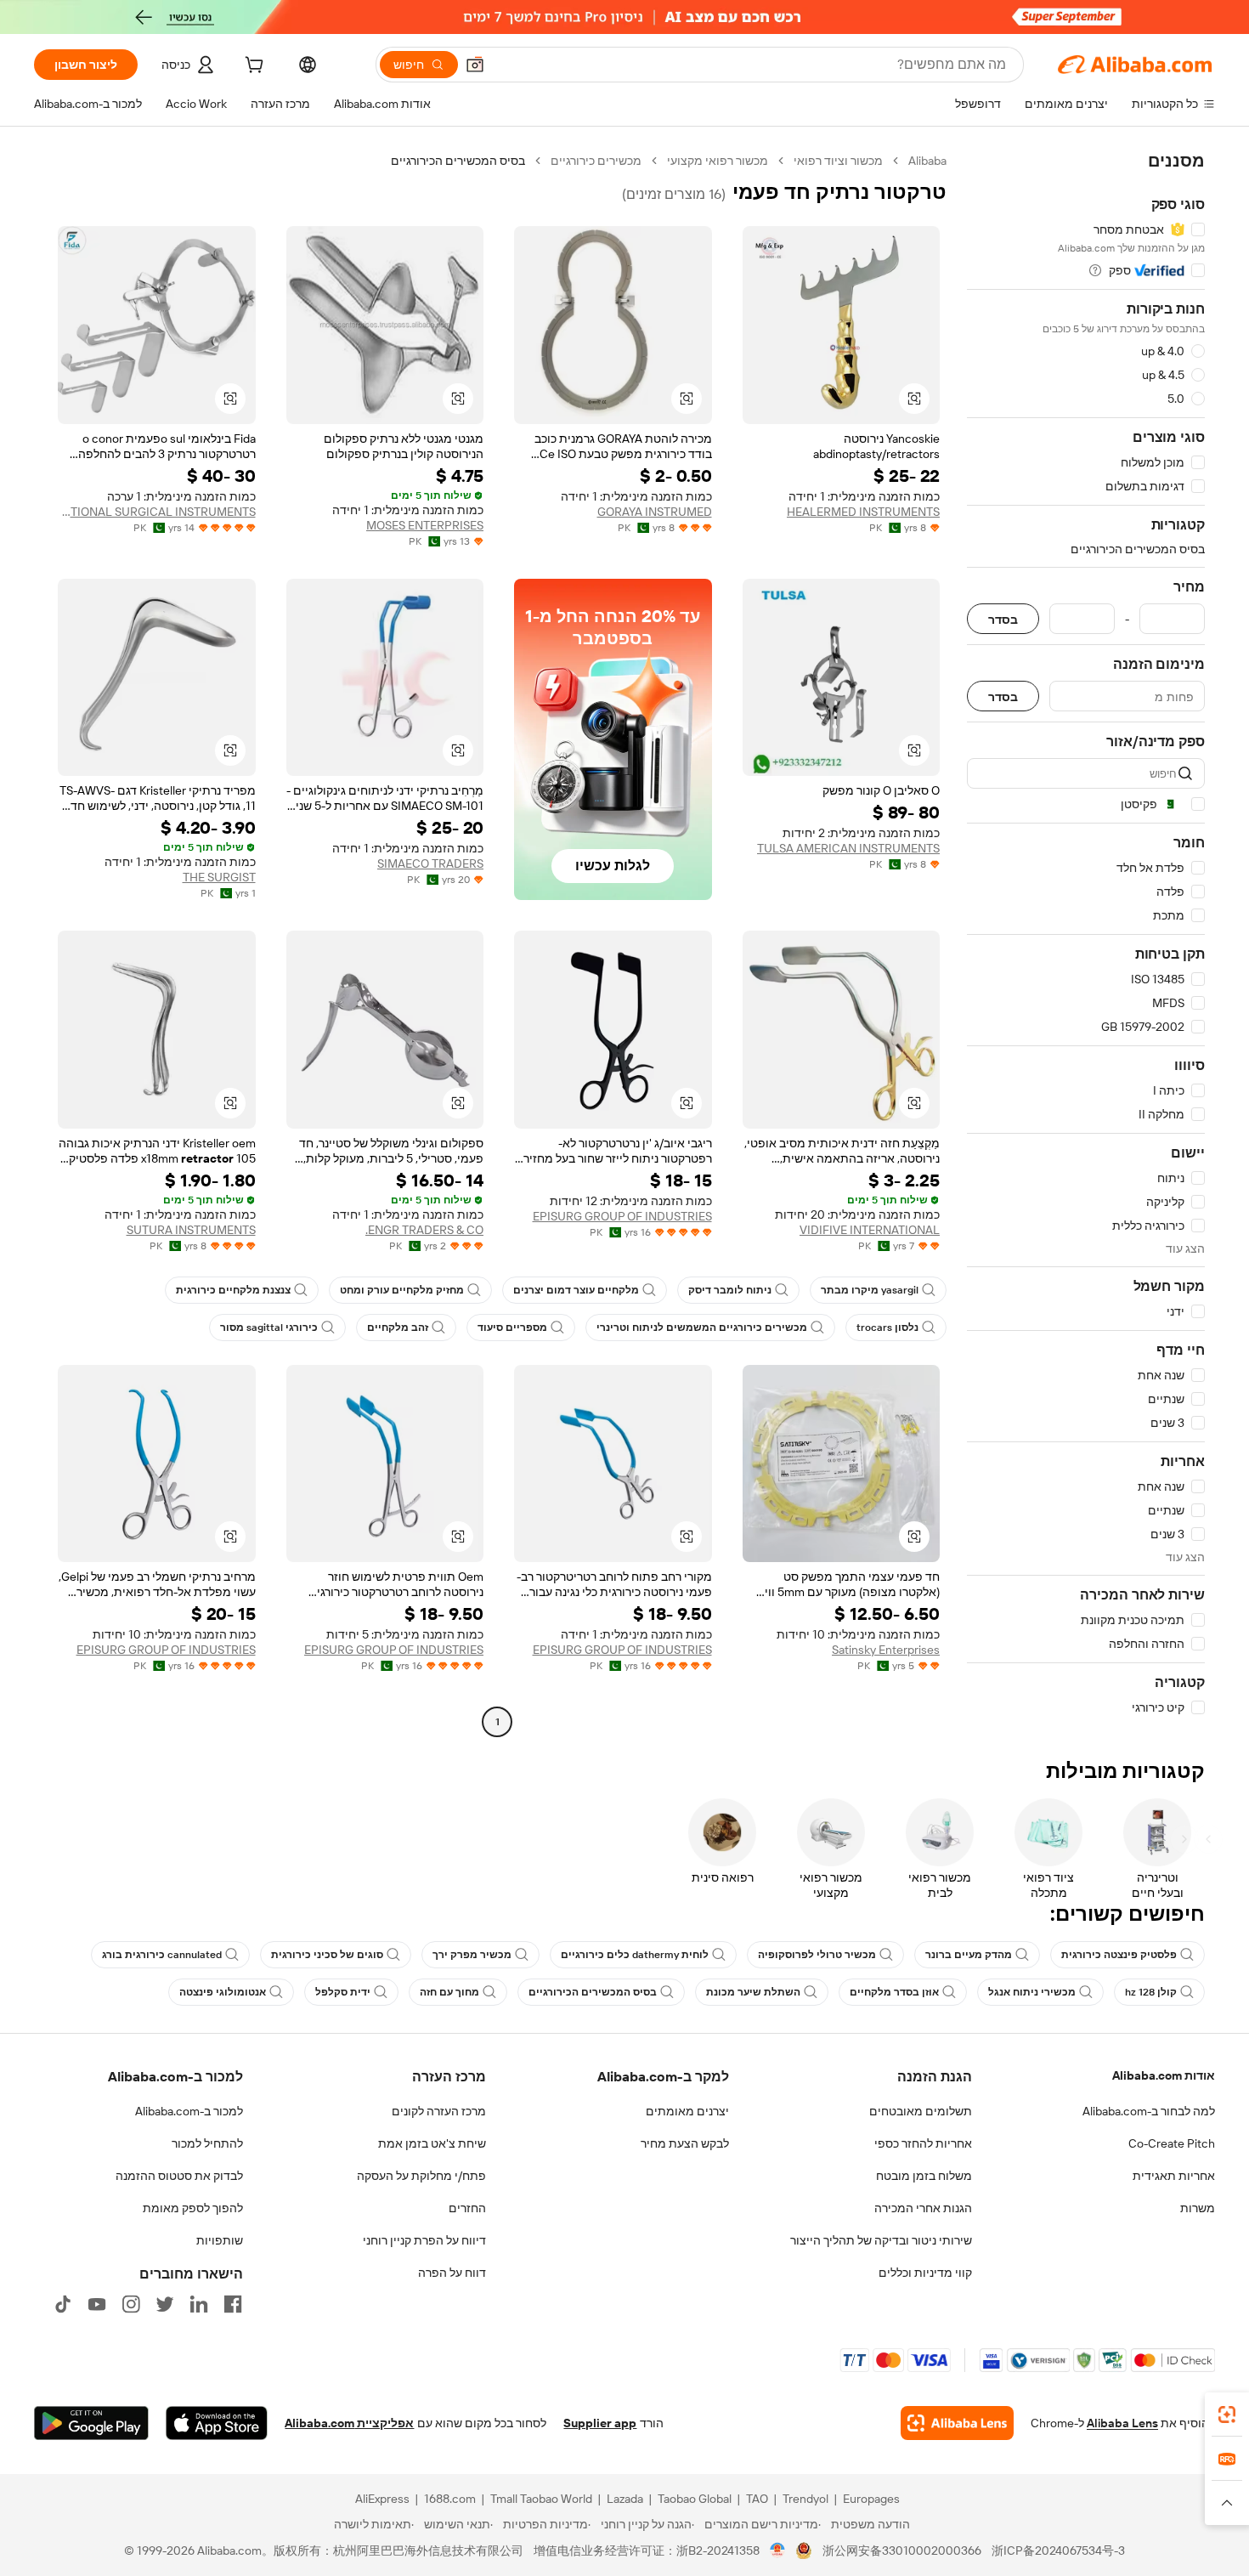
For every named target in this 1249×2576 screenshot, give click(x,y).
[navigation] (1086, 943)
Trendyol (805, 2499)
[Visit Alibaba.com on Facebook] (233, 2304)
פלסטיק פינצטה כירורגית (1119, 1955)
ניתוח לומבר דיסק (730, 1290)
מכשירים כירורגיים (596, 161)
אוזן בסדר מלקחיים (894, 1992)
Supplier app (600, 2423)
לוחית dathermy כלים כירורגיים (635, 1955)
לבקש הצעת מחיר (685, 2143)
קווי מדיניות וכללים (925, 2273)
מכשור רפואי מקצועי (718, 161)
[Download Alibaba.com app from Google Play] (91, 2423)
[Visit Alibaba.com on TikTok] (63, 2304)
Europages (871, 2499)
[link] (1227, 2415)
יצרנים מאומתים (687, 2111)
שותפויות (220, 2240)
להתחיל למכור (207, 2143)
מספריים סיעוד (512, 1328)
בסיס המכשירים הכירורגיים (593, 1992)
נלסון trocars (887, 1328)
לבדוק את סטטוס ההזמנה (179, 2176)
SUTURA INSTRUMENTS (191, 1230)
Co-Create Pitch (1172, 2143)
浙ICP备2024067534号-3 (1058, 2551)
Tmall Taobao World (541, 2499)
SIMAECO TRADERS (430, 863)
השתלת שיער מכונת (753, 1992)
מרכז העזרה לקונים (439, 2111)
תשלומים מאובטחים (921, 2111)
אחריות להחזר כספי (923, 2143)
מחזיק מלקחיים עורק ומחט (402, 1290)
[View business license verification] (778, 2551)
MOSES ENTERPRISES (425, 525)
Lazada (625, 2499)
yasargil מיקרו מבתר (870, 1290)
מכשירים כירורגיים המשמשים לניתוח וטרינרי (702, 1328)
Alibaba (927, 161)
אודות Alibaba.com (1164, 2075)
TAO (757, 2499)
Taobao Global (695, 2499)
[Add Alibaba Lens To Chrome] (957, 2423)
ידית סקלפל (343, 1992)
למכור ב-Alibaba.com (189, 2111)
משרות (1198, 2208)
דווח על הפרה (452, 2273)
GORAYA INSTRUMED (655, 512)
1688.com (450, 2499)
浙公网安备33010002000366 (902, 2551)
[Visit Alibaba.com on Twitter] (165, 2304)
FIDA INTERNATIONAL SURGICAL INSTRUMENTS (157, 512)
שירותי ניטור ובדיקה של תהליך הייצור (881, 2240)
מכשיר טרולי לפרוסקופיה (817, 1955)
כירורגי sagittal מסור (269, 1328)
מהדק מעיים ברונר (969, 1955)
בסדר (1003, 619)
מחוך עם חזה (449, 1992)
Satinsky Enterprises (886, 1650)
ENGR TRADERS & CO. (424, 1230)
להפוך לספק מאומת (193, 2208)
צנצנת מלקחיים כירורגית (233, 1290)
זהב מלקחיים (398, 1328)
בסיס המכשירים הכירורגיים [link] (458, 161)
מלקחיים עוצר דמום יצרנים (576, 1290)
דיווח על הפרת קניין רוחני (424, 2240)
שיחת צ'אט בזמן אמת (432, 2143)
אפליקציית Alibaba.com (349, 2423)
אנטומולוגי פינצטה (223, 1992)
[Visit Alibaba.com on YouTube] (97, 2304)
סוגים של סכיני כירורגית (327, 1955)
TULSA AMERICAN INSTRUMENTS (848, 848)
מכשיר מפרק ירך (472, 1955)
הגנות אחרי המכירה (923, 2208)
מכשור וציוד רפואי (838, 161)
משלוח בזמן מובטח (924, 2176)
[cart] (252, 67)
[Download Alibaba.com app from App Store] (217, 2423)
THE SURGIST (219, 877)
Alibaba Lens (1122, 2423)
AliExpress (382, 2499)
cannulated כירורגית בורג (162, 1955)
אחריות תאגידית (1174, 2176)
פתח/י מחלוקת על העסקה (421, 2176)
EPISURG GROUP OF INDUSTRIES (622, 1216)
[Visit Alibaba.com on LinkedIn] (199, 2304)
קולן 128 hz (1151, 1992)
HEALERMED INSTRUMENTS (863, 512)
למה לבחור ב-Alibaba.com (1149, 2111)
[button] (475, 65)
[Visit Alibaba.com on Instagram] (131, 2304)
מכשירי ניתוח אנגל (1032, 1992)
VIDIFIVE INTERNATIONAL (870, 1230)
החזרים (467, 2208)
